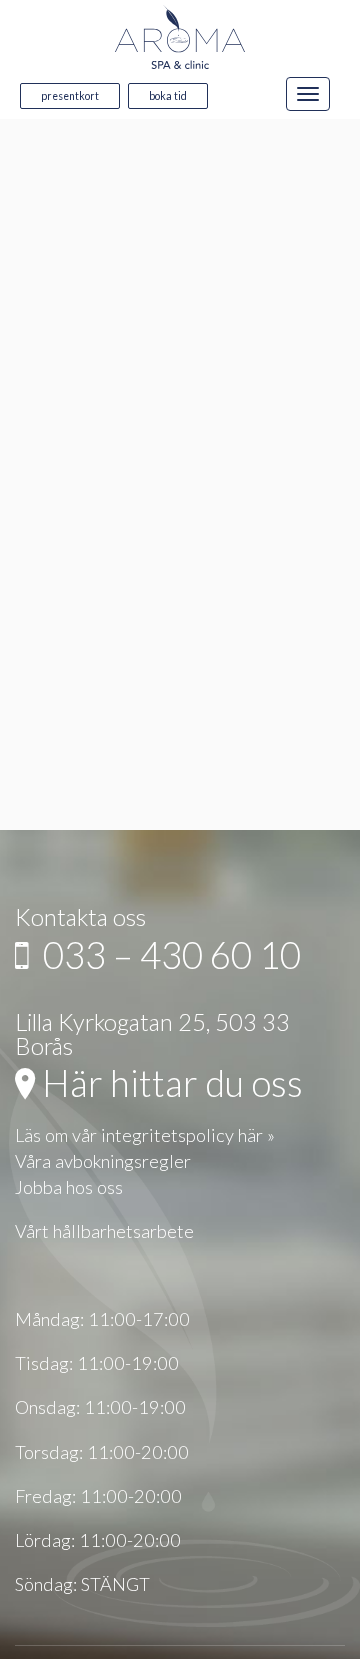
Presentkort (70, 96)
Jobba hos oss (69, 1187)
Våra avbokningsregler (103, 1161)
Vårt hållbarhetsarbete (104, 1231)
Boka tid (168, 96)
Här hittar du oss (169, 1083)
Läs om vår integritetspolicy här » (145, 1135)
